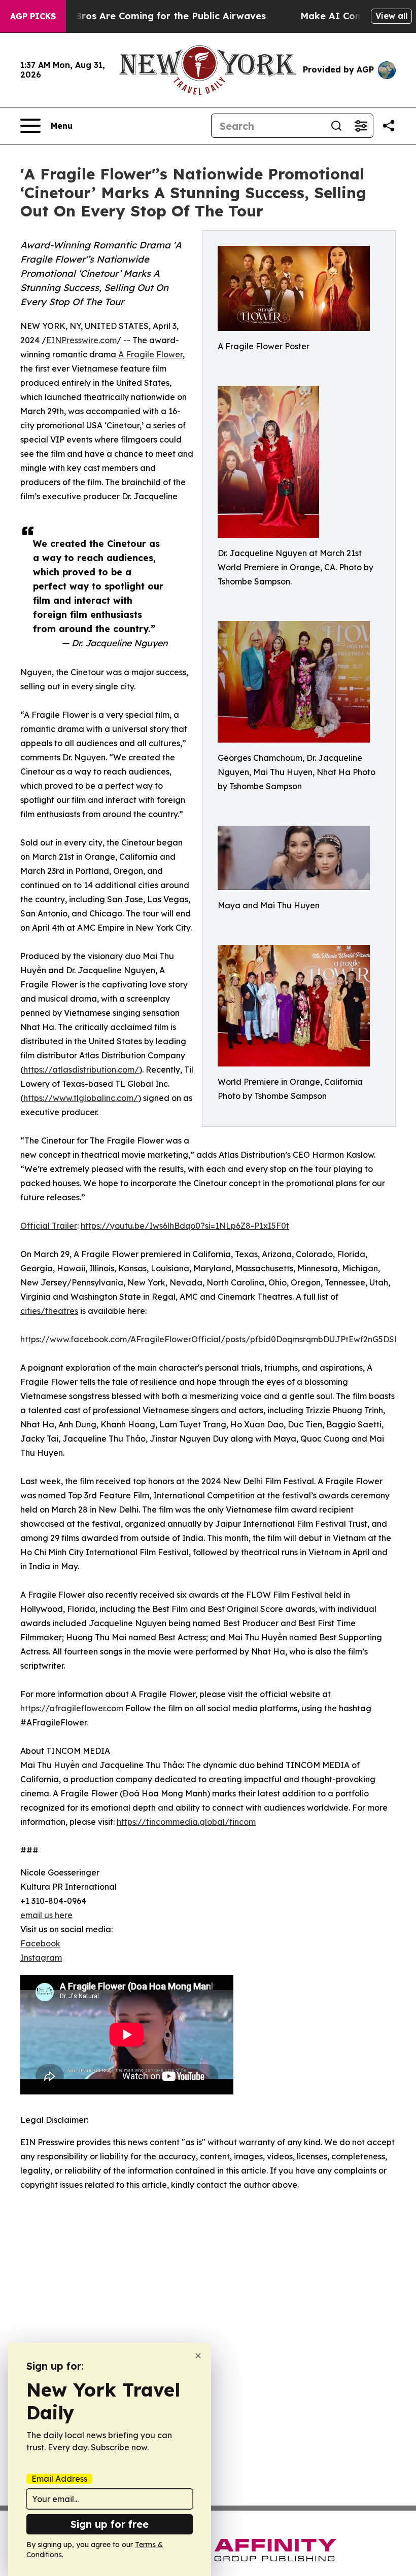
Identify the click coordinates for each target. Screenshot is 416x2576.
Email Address (59, 2479)
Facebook (40, 1943)
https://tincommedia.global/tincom (186, 1822)
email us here (46, 1915)
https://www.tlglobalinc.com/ (81, 1098)
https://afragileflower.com (72, 1708)
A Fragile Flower (150, 354)
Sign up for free (110, 2524)
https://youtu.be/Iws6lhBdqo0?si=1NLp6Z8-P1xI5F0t (185, 1226)
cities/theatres (49, 1311)
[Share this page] (389, 126)
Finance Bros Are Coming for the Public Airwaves (151, 16)
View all (391, 16)
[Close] (198, 2356)
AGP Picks (33, 16)
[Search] (336, 126)
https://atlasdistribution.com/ (81, 1070)
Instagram (41, 1958)
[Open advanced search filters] (361, 126)
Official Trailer (49, 1226)
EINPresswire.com (81, 340)
